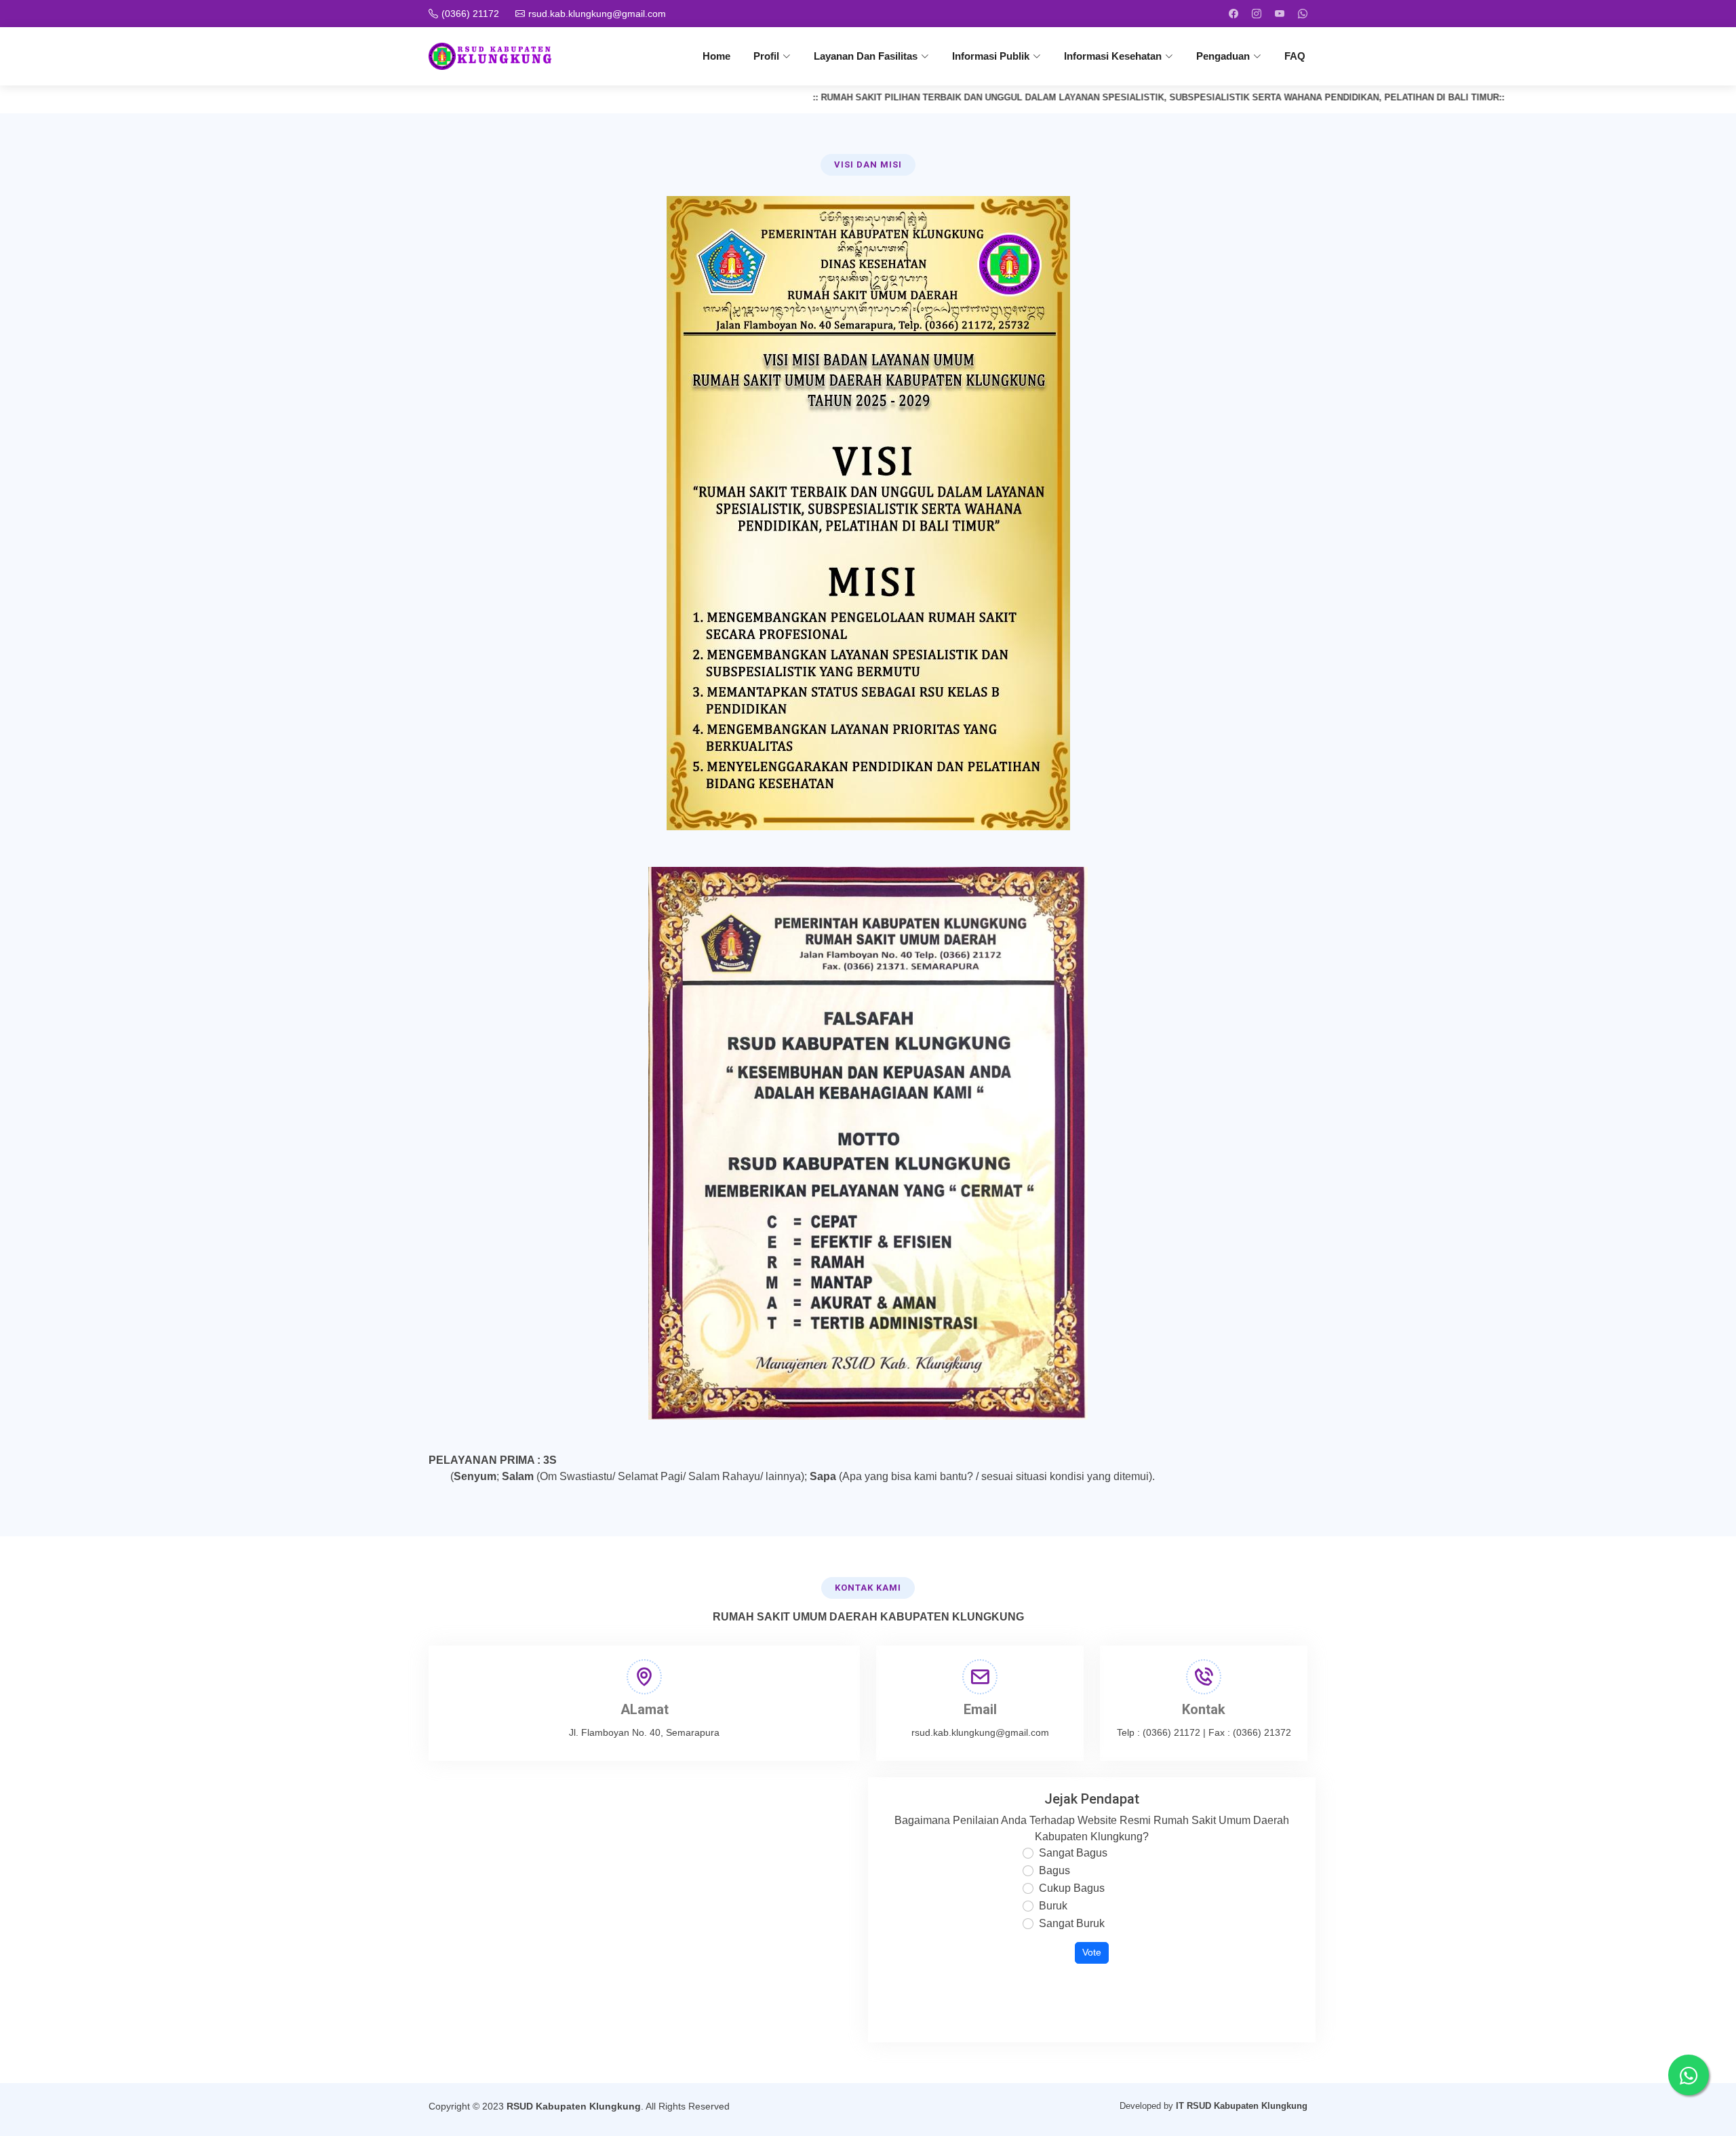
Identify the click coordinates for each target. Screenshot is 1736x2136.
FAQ (1295, 56)
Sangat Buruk (1072, 1923)
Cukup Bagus (1072, 1888)
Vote (1092, 1953)
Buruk (1053, 1906)
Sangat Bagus (1073, 1853)
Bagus (1054, 1870)
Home (716, 56)
